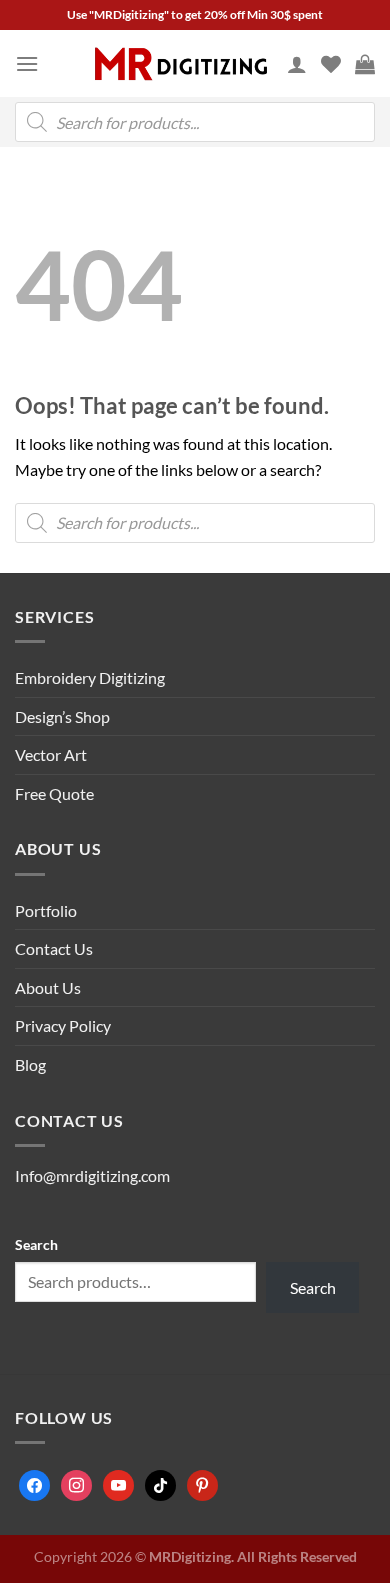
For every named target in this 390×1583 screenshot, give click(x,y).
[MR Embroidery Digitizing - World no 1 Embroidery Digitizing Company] (181, 64)
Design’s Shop (62, 716)
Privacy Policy (63, 1025)
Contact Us (54, 948)
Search (36, 1244)
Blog (30, 1064)
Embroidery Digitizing (90, 677)
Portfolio (46, 910)
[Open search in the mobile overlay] (195, 122)
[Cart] (365, 64)
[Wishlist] (331, 64)
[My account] (297, 64)
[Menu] (27, 63)
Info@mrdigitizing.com (92, 1175)
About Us (48, 987)
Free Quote (54, 793)
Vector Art (51, 754)
